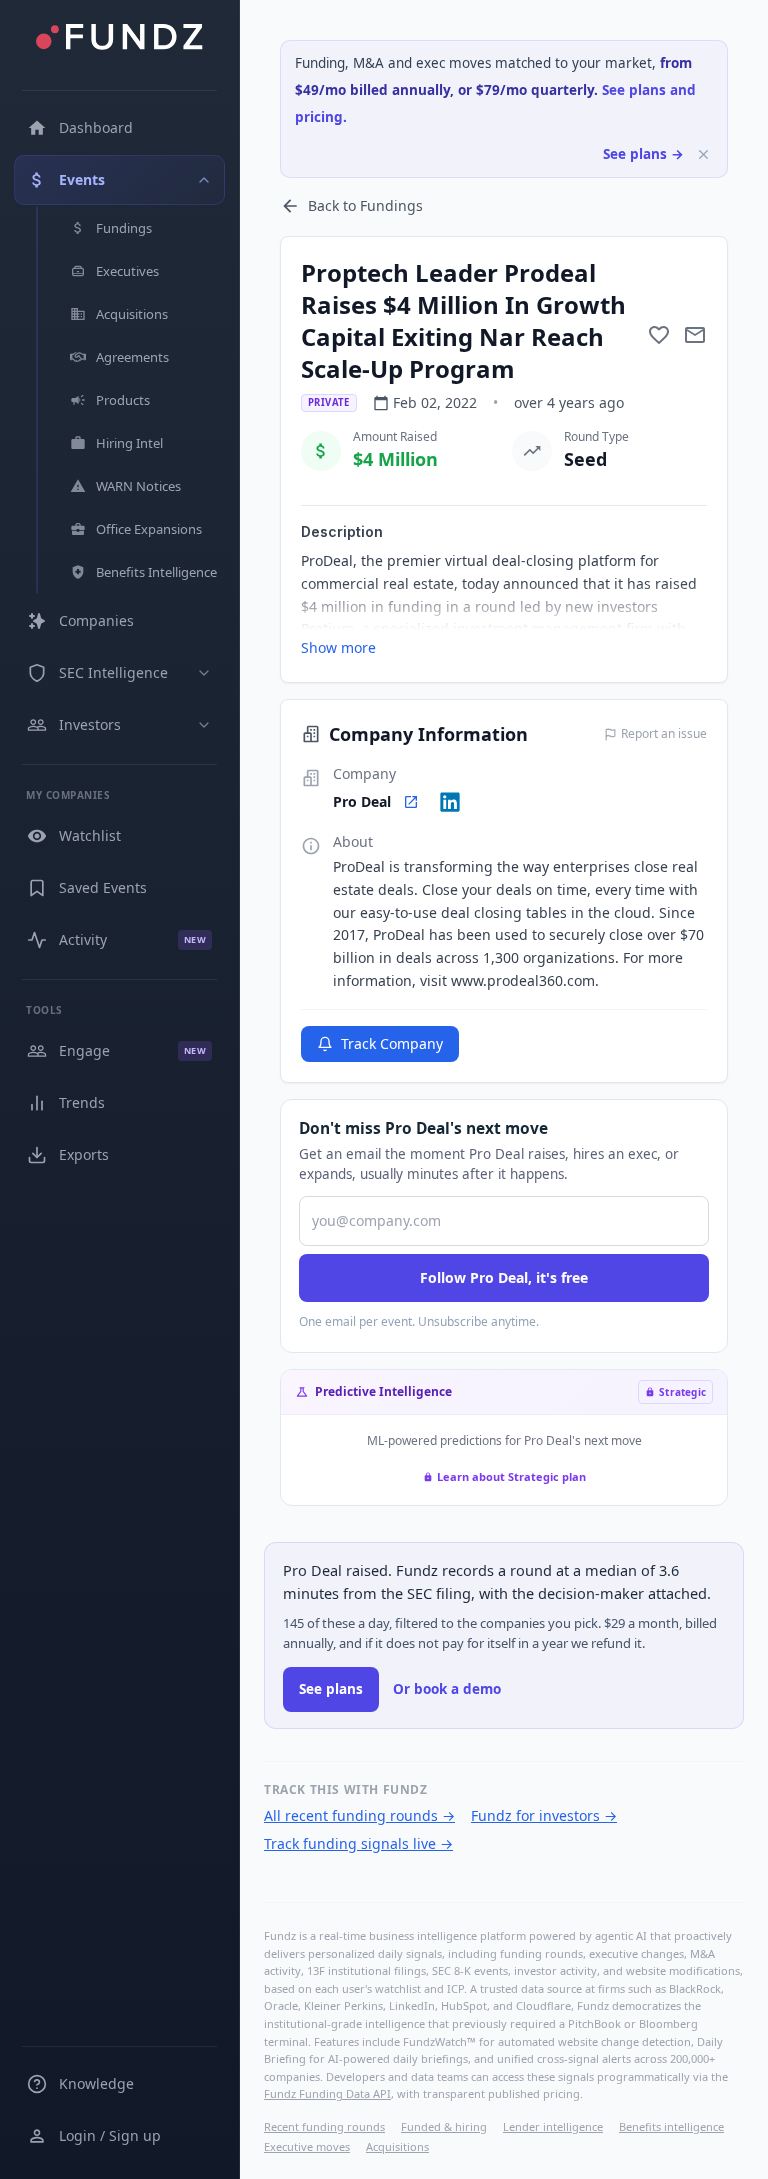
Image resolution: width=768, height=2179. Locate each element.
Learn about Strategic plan (511, 1476)
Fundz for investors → (544, 1815)
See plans (331, 1689)
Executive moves (307, 2146)
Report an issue (664, 734)
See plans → (643, 154)
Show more (338, 647)
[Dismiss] (703, 154)
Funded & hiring (444, 2126)
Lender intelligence (553, 2126)
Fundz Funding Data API (327, 2093)
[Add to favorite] (659, 335)
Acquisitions (397, 2146)
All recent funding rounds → (359, 1815)
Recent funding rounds (324, 2126)
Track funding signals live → (358, 1843)
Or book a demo (447, 1689)
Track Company (392, 1043)
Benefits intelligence (671, 2126)
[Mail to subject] (695, 335)
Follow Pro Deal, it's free (504, 1277)
